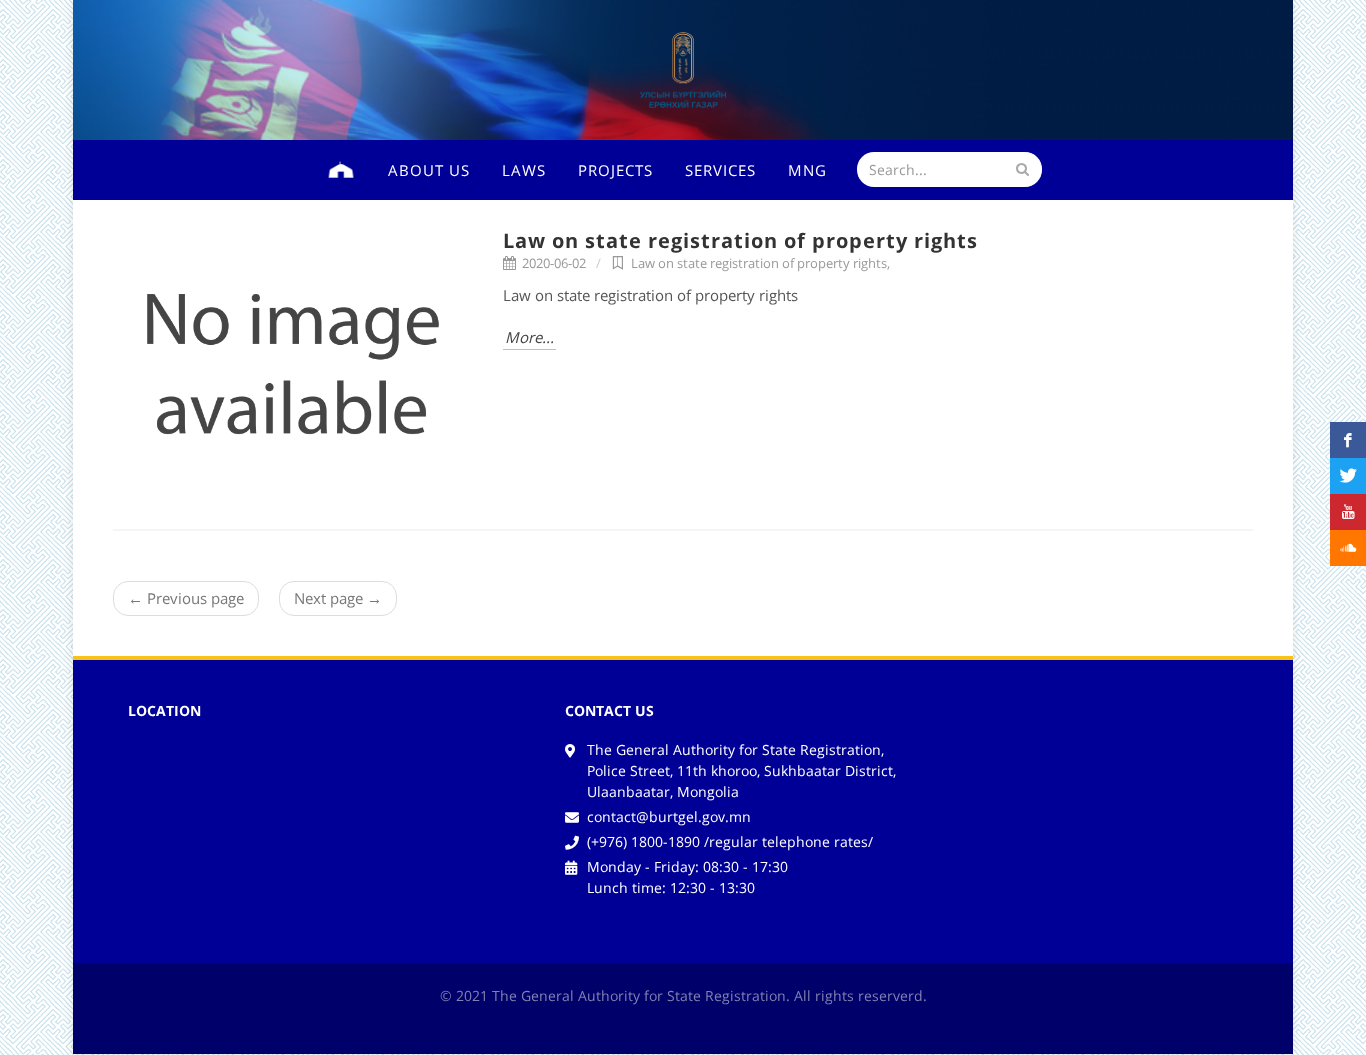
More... (529, 337)
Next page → (338, 598)
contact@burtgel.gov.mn (669, 816)
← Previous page (186, 598)
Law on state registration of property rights (740, 240)
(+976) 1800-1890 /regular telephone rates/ (730, 841)
